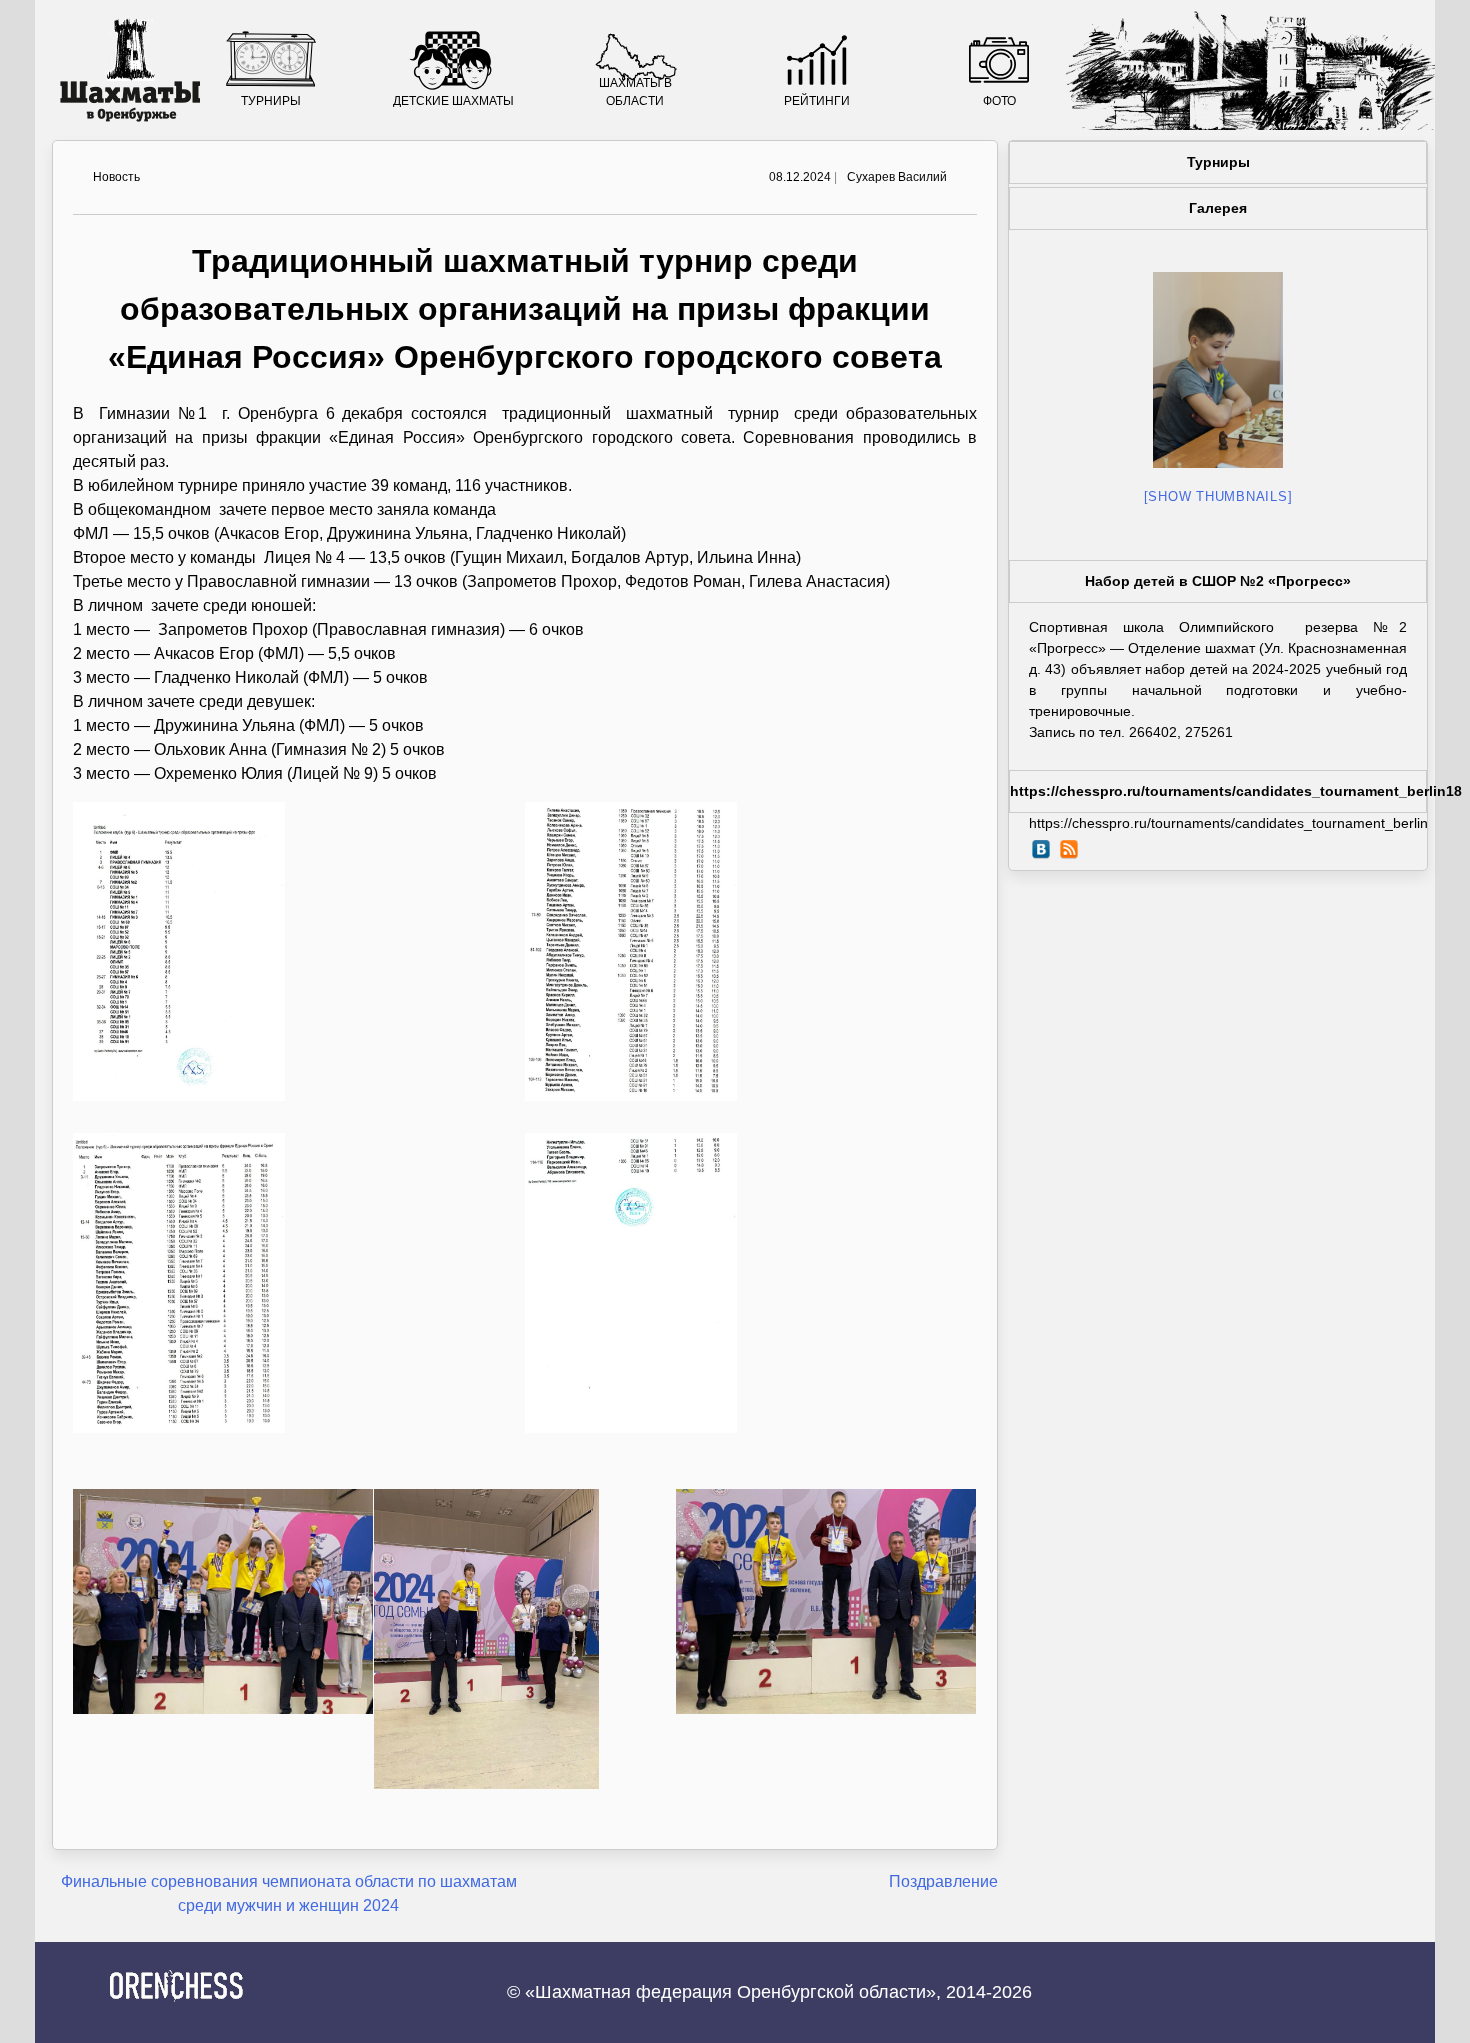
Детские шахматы (453, 101)
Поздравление (943, 1881)
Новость (116, 177)
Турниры (271, 101)
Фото (999, 101)
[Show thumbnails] (1218, 496)
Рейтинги (817, 101)
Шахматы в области (635, 92)
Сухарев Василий (897, 177)
